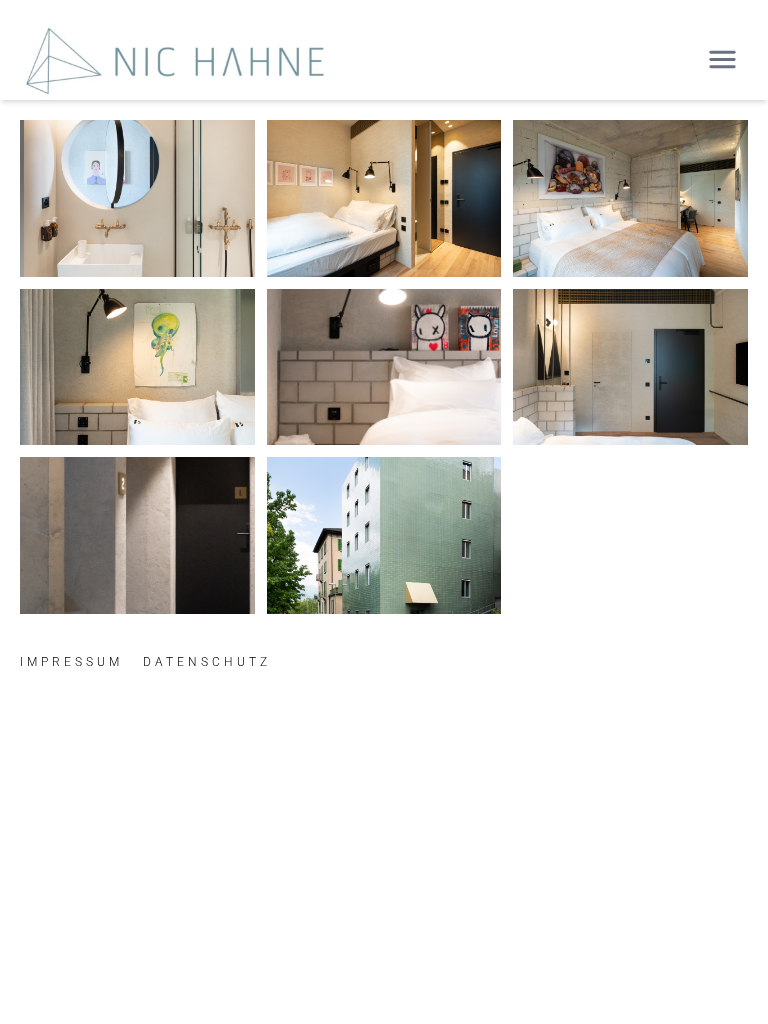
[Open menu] (722, 59)
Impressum (71, 662)
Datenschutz (207, 662)
